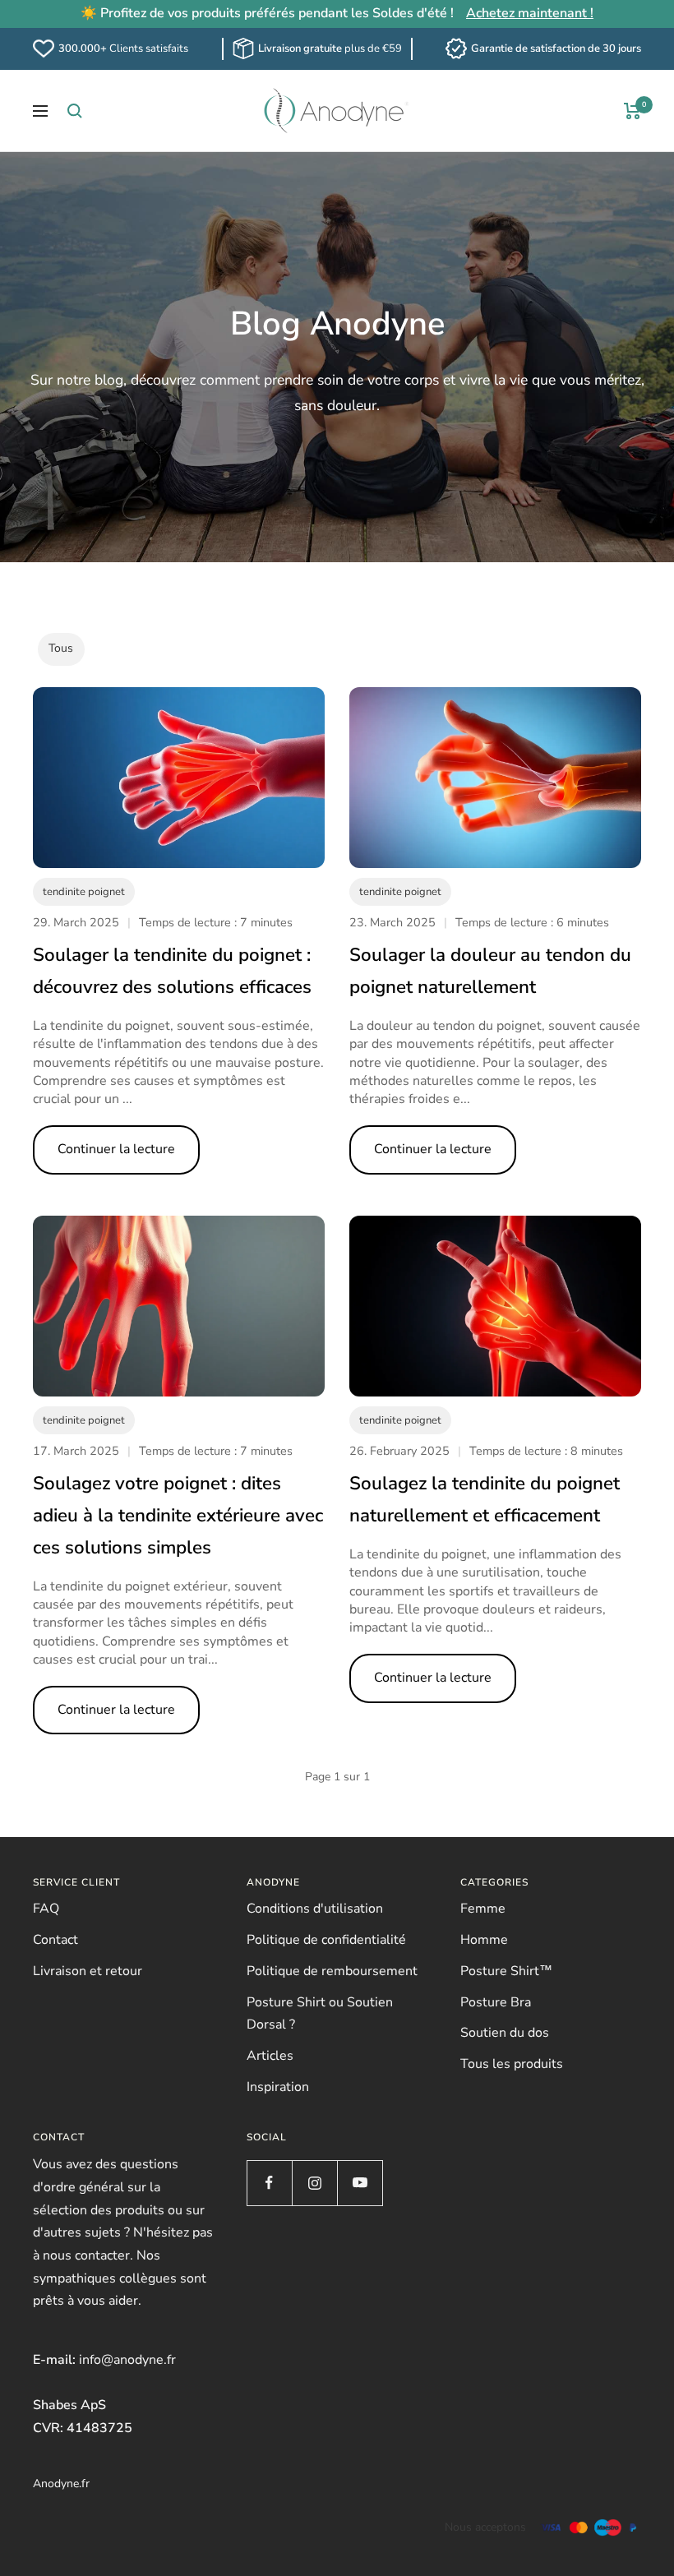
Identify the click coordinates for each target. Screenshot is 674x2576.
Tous (61, 648)
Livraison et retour (88, 1971)
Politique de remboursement (332, 1971)
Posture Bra (496, 2002)
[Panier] (632, 111)
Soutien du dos (505, 2033)
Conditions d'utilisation (315, 1909)
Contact (55, 1940)
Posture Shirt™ (506, 1971)
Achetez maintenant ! (530, 13)
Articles (270, 2056)
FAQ (46, 1909)
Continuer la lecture (116, 1149)
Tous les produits (512, 2064)
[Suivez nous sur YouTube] (360, 2183)
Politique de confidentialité (326, 1940)
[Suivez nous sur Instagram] (314, 2183)
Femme (483, 1909)
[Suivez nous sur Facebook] (269, 2183)
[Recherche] (75, 111)
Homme (484, 1940)
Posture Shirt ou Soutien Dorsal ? (320, 2014)
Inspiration (278, 2087)
